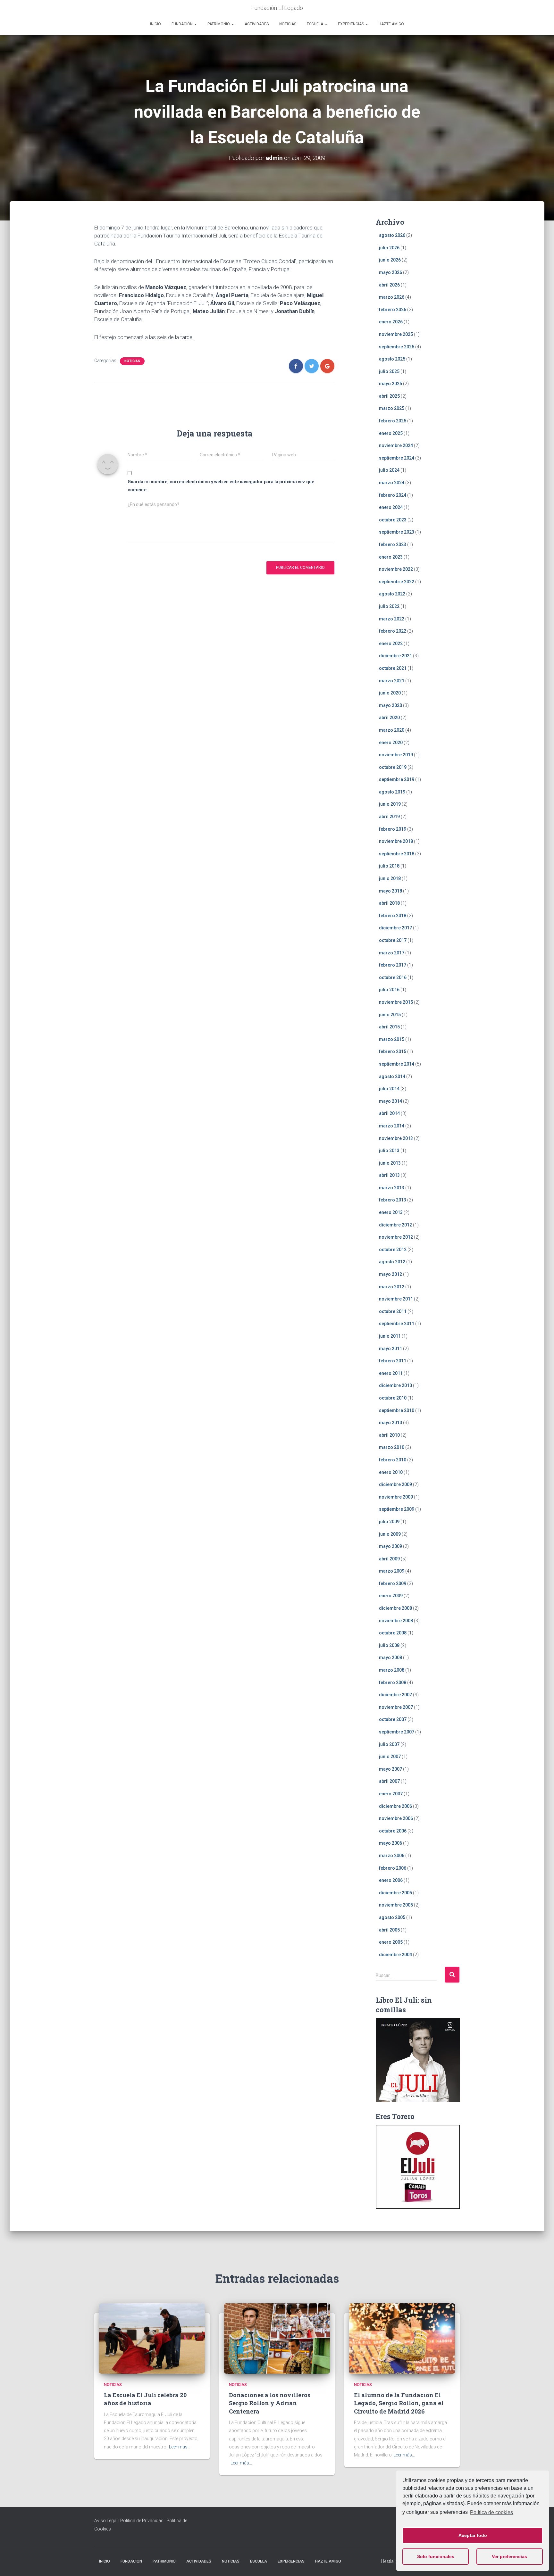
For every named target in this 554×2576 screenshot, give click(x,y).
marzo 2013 (392, 1188)
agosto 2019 (392, 792)
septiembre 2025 (397, 347)
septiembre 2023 (397, 532)
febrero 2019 (393, 829)
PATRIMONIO (219, 24)
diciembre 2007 (395, 1695)
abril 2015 (389, 1027)
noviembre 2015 (396, 1002)
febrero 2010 (393, 1460)
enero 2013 (391, 1212)
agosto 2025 (392, 359)
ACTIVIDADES (257, 24)
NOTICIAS (288, 24)
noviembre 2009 (396, 1497)
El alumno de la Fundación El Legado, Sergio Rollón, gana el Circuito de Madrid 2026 (399, 2403)
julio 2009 (389, 1522)
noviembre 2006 (396, 1818)
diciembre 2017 (395, 928)
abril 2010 (389, 1435)
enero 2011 (391, 1373)
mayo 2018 (390, 891)
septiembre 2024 (397, 458)
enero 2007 (391, 1794)
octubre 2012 (393, 1250)
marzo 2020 (392, 730)
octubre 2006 (393, 1831)
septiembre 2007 (397, 1732)
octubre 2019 (393, 767)
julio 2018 (389, 866)
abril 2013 (389, 1175)
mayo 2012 (390, 1274)
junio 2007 (390, 1757)
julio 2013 (389, 1151)
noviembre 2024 (396, 445)
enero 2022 (391, 644)
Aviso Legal (106, 2521)
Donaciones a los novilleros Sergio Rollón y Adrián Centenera (270, 2403)
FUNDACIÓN (183, 24)
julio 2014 (389, 1089)
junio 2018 (390, 878)
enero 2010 (391, 1472)
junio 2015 (390, 1015)
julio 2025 (389, 371)
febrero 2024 (393, 495)
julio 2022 (389, 606)
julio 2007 (389, 1744)
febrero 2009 (393, 1583)
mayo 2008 (390, 1658)
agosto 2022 (392, 594)
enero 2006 (391, 1880)
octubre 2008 (393, 1633)
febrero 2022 (393, 631)
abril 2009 (389, 1559)
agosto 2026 (392, 235)
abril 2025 (389, 396)
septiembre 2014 (397, 1064)
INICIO (155, 24)
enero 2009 (391, 1596)
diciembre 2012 (395, 1225)
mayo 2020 (390, 705)
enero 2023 (391, 557)
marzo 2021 (392, 681)
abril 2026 (389, 285)
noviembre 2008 (396, 1621)
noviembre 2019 (396, 755)
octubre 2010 (393, 1398)
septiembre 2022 (397, 582)
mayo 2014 (390, 1101)
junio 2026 (390, 260)
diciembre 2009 (395, 1484)
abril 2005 (389, 1930)
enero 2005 (391, 1942)
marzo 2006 (392, 1856)
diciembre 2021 (395, 656)
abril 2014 (389, 1113)
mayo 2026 (390, 272)
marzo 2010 (392, 1447)
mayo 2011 (390, 1349)
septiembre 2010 (397, 1410)
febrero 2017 (393, 965)
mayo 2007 (390, 1769)
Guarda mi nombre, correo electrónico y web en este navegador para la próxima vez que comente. (221, 486)
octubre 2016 (393, 977)
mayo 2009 (390, 1546)
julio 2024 (389, 470)
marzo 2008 (392, 1670)
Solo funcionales (436, 2556)
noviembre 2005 (396, 1905)
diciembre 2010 (395, 1385)
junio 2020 (390, 693)
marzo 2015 (392, 1039)
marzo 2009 (392, 1571)
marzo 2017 (392, 953)
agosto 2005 (392, 1917)
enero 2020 (391, 743)
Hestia (387, 2561)
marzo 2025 (392, 408)
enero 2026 (391, 322)
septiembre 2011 (397, 1324)
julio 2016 (389, 990)
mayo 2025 (390, 384)
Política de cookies (491, 2512)
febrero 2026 (393, 310)
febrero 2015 (393, 1051)
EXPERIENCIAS (351, 24)
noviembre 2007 (396, 1707)
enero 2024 (391, 507)
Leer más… (180, 2447)
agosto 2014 (392, 1076)
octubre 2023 (393, 520)
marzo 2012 (392, 1287)
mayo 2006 (390, 1843)
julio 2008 (389, 1645)
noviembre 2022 (396, 569)
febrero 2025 (393, 421)
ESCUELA (315, 24)
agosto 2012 (392, 1262)
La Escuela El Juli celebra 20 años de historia (145, 2399)
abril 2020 (389, 718)
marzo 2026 (392, 297)
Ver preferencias (509, 2556)
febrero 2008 (393, 1683)
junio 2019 (390, 804)
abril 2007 (389, 1781)
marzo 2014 (392, 1126)
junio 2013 (390, 1163)
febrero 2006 (393, 1868)
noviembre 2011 (396, 1299)
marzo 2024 (392, 483)
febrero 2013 (393, 1200)
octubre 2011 (393, 1311)
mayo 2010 (390, 1423)
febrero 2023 (393, 544)
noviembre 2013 (396, 1138)
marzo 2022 (392, 619)
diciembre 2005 (395, 1893)
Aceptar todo (473, 2535)
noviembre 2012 (396, 1237)
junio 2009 (390, 1534)
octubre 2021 (393, 668)
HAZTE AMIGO (391, 24)
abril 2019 (389, 817)
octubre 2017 (393, 940)
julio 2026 (389, 248)
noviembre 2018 (396, 841)
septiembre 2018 (397, 854)
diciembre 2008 (395, 1608)
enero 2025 (391, 433)
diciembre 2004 (395, 1955)
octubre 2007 (393, 1719)
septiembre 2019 (397, 779)
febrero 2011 (393, 1361)
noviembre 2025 (396, 334)
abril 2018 (389, 903)
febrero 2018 (393, 916)
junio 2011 (390, 1336)
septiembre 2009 (397, 1509)
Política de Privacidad (142, 2521)
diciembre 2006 (395, 1806)
